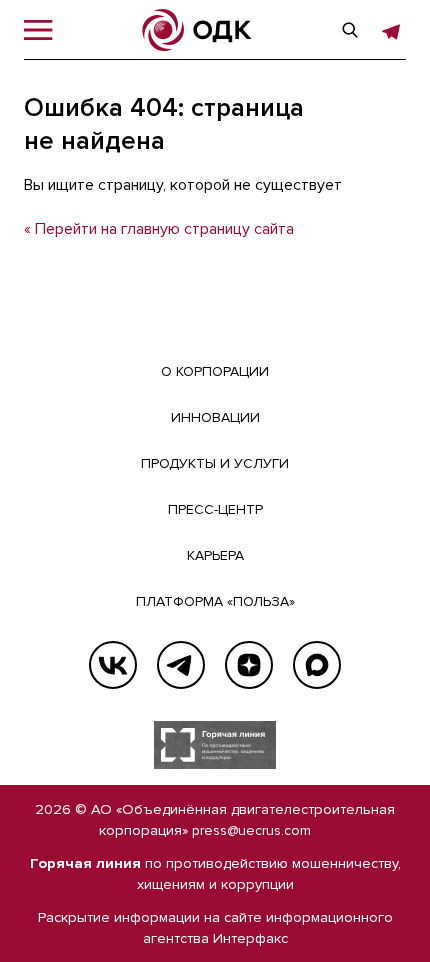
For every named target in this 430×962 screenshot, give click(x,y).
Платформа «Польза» (215, 601)
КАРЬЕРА (215, 555)
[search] (350, 30)
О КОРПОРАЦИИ (215, 371)
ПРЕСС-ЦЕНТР (215, 509)
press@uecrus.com (251, 830)
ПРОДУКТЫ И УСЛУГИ (215, 463)
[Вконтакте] (113, 665)
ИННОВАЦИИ (215, 417)
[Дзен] (249, 665)
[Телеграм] (181, 665)
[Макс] (317, 665)
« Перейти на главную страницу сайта (159, 229)
